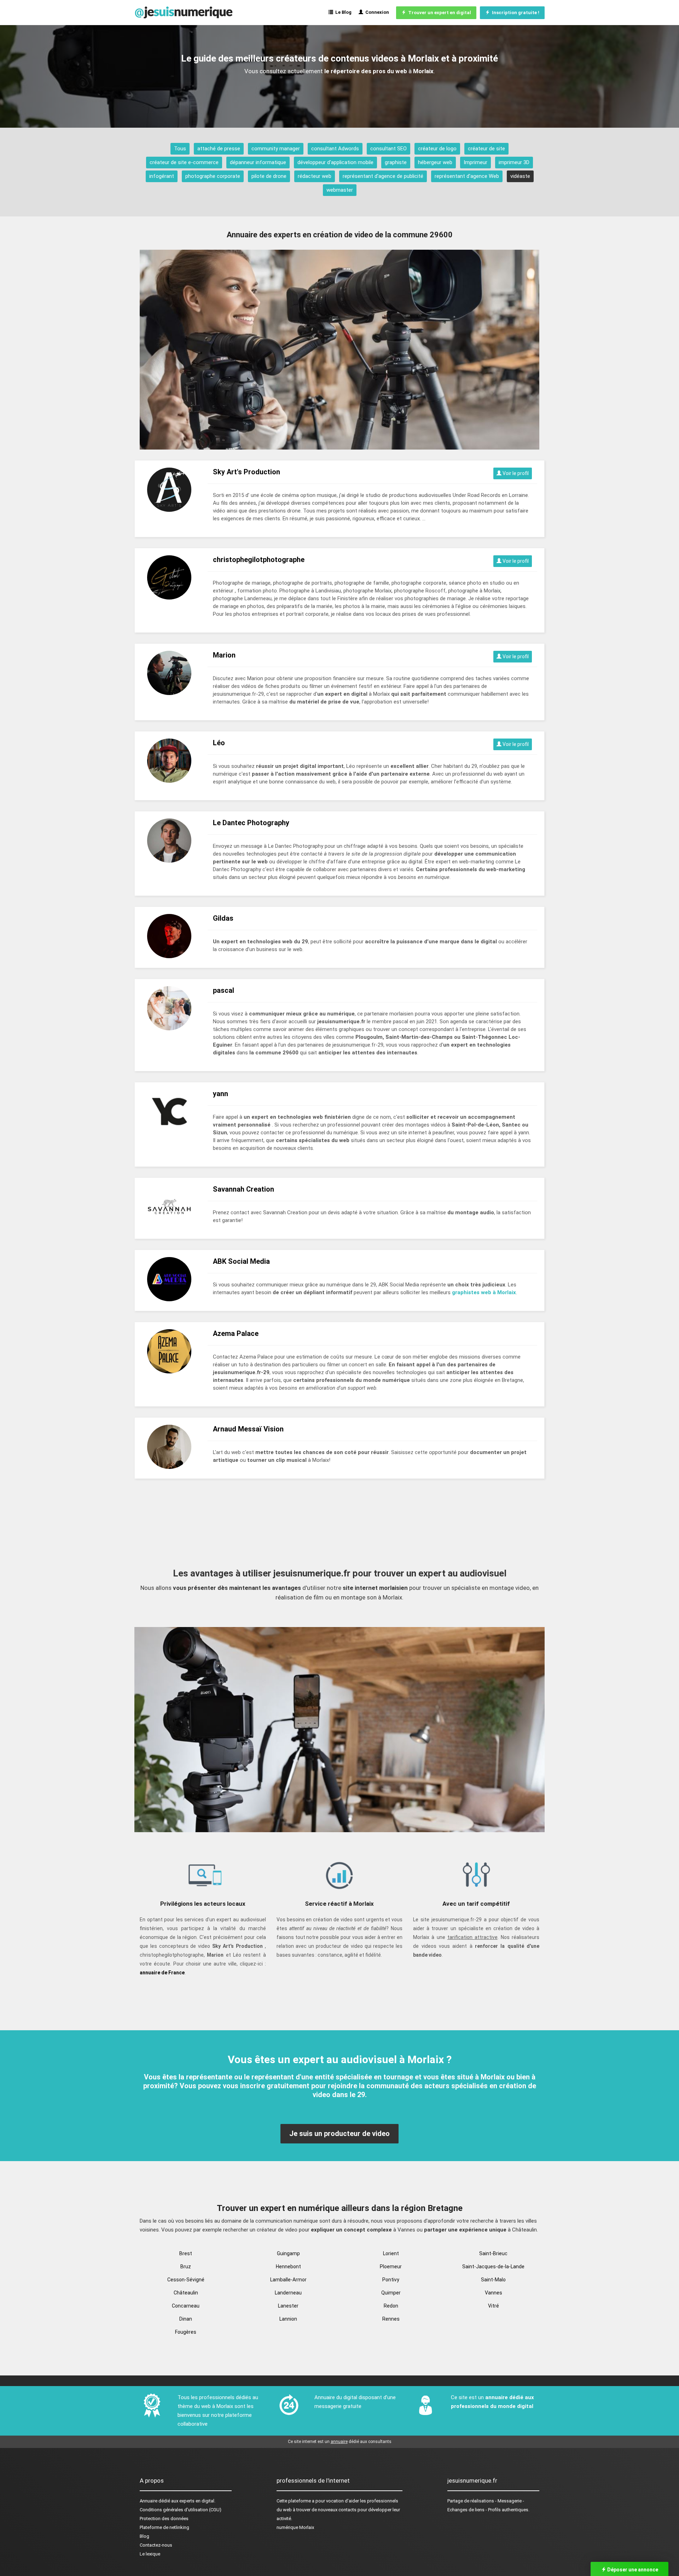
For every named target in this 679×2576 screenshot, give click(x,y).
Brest (186, 2253)
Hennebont (288, 2267)
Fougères (186, 2332)
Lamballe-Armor (288, 2280)
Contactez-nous (156, 2545)
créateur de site (486, 149)
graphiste (396, 162)
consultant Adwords (335, 149)
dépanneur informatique (258, 162)
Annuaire (149, 2501)
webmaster (340, 190)
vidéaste (520, 176)
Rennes (391, 2319)
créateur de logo (437, 149)
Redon (391, 2306)
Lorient (391, 2253)
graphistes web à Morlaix (484, 1292)
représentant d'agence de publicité (383, 176)
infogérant (162, 176)
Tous (180, 149)
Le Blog (342, 12)
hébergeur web (435, 162)
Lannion (288, 2319)
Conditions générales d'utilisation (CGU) (181, 2510)
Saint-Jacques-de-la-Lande (493, 2267)
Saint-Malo (493, 2280)
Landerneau (288, 2293)
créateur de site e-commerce (184, 162)
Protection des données (164, 2519)
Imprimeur (475, 162)
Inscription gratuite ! (515, 13)
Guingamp (288, 2253)
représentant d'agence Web (467, 176)
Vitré (494, 2306)
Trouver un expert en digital (439, 13)
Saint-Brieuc (493, 2253)
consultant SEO (388, 149)
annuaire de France (162, 1973)
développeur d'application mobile (335, 162)
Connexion (376, 12)
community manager (276, 149)
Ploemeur (391, 2267)
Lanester (288, 2306)
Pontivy (391, 2280)
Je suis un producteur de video (339, 2134)
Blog (144, 2536)
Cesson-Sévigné (186, 2280)
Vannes (494, 2293)
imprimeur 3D (514, 162)
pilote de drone (269, 176)
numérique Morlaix (295, 2527)
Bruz (186, 2267)
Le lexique (150, 2554)
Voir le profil (515, 473)
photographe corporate (213, 176)
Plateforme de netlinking (164, 2527)
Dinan (186, 2319)
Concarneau (186, 2306)
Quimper (391, 2293)
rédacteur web (315, 176)
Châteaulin (186, 2293)
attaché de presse (219, 149)
